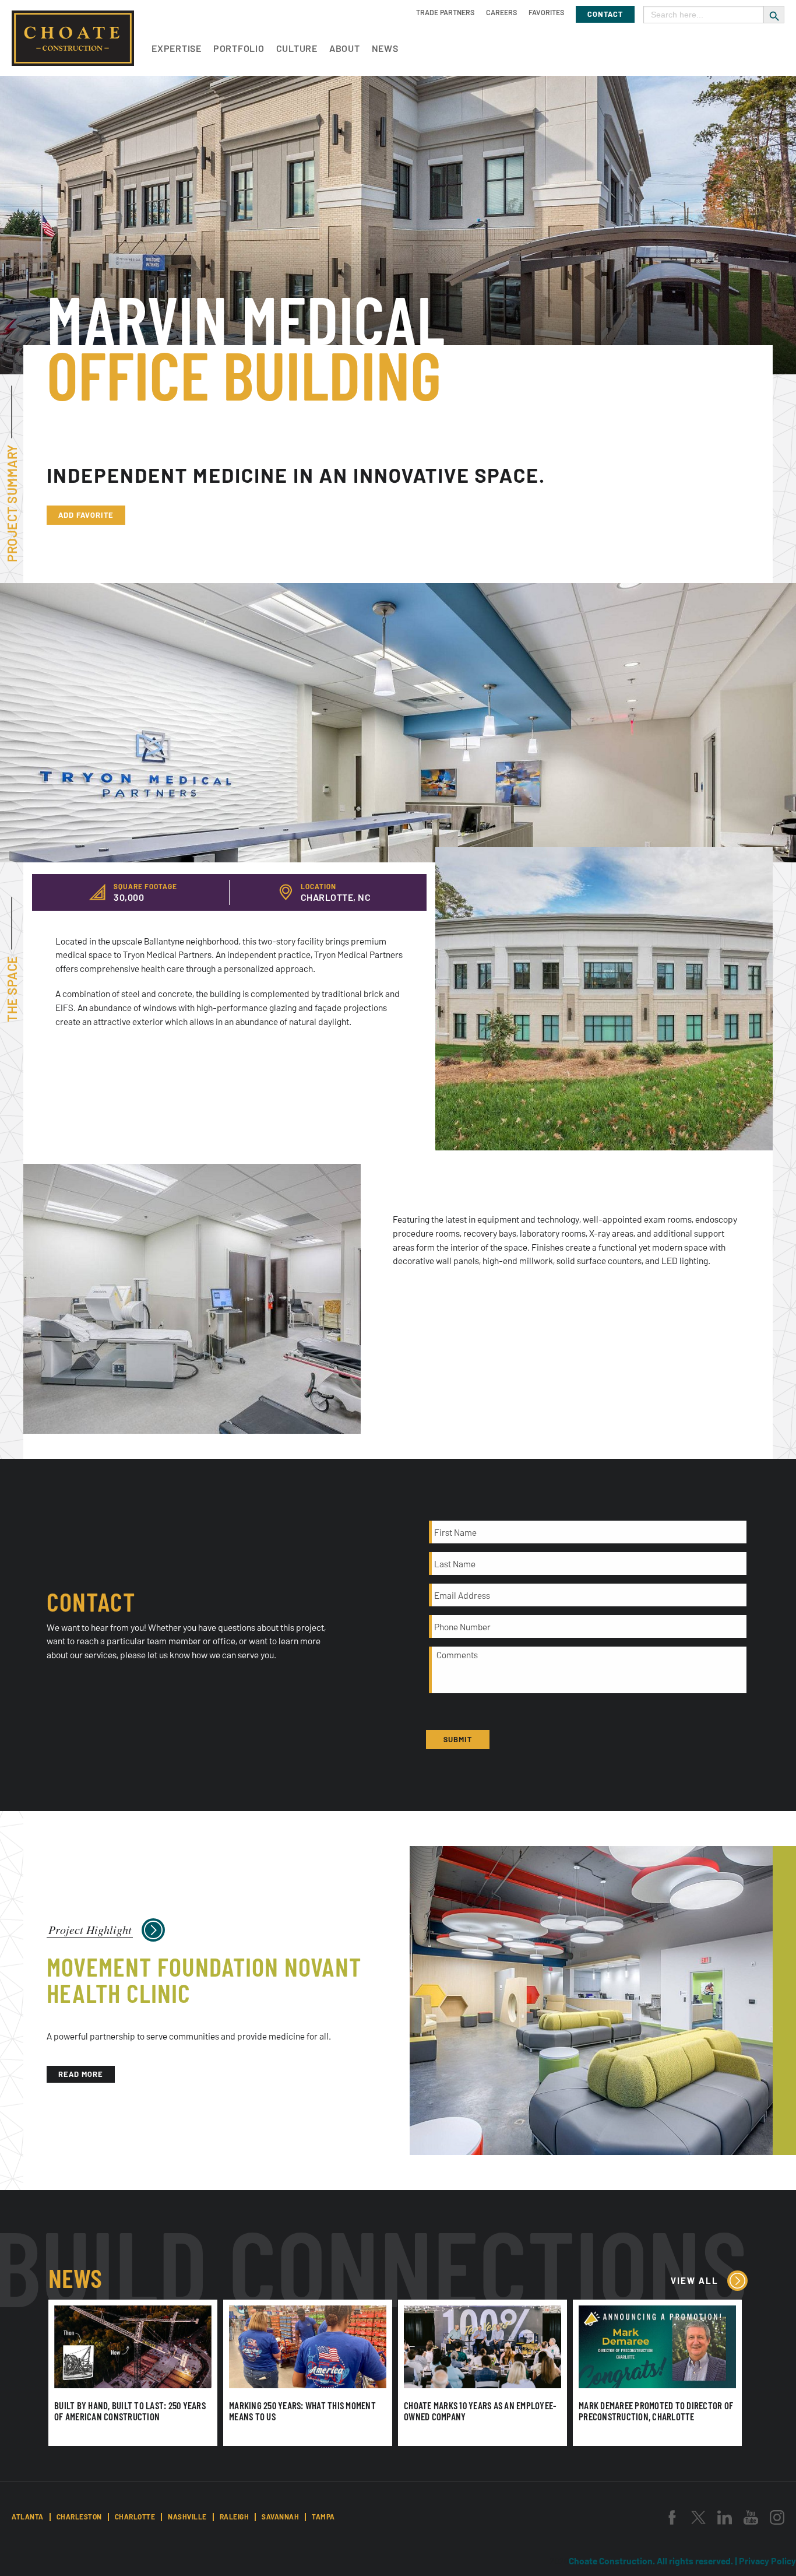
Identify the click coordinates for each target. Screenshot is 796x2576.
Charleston (79, 2517)
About (345, 48)
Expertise (177, 48)
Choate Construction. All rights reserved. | (654, 2561)
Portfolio (239, 48)
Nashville (187, 2517)
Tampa (323, 2517)
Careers (501, 12)
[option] (604, 999)
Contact (605, 14)
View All (695, 2280)
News (385, 48)
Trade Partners (445, 12)
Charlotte (135, 2517)
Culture (297, 48)
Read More (81, 2074)
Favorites (546, 12)
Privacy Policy (767, 2561)
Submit (458, 1739)
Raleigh (235, 2517)
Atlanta (28, 2517)
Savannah (280, 2517)
